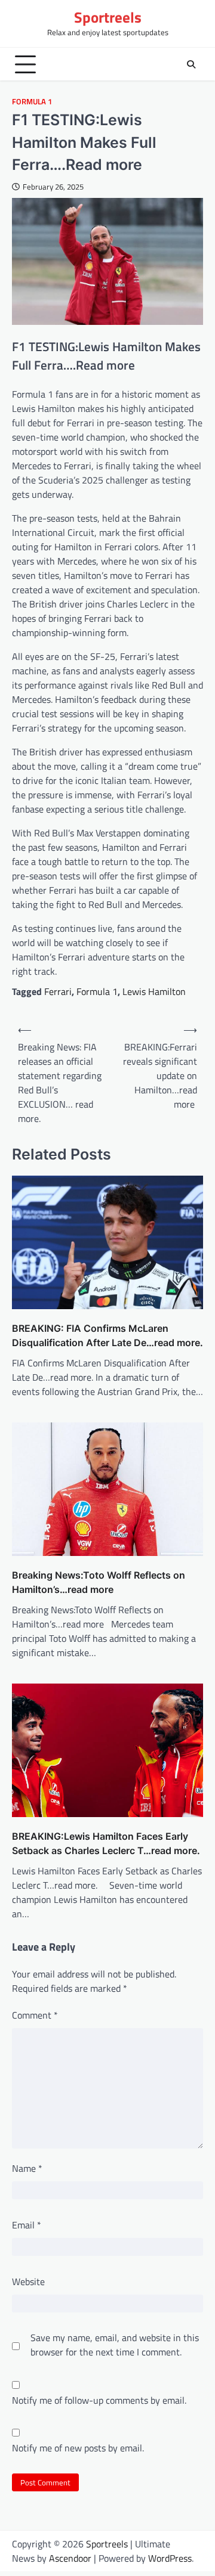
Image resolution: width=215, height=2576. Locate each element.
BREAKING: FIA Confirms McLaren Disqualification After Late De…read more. (107, 1335)
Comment (35, 2015)
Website (28, 2281)
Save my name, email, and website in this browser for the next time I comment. (115, 2345)
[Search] (191, 64)
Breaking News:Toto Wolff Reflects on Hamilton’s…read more (99, 1582)
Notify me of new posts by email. (78, 2448)
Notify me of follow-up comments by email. (99, 2400)
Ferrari (58, 991)
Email (27, 2225)
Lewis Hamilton (154, 991)
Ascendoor (70, 2558)
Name (27, 2168)
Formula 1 (32, 102)
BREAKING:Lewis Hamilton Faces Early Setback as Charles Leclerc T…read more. (106, 1843)
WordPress (170, 2558)
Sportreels (108, 17)
